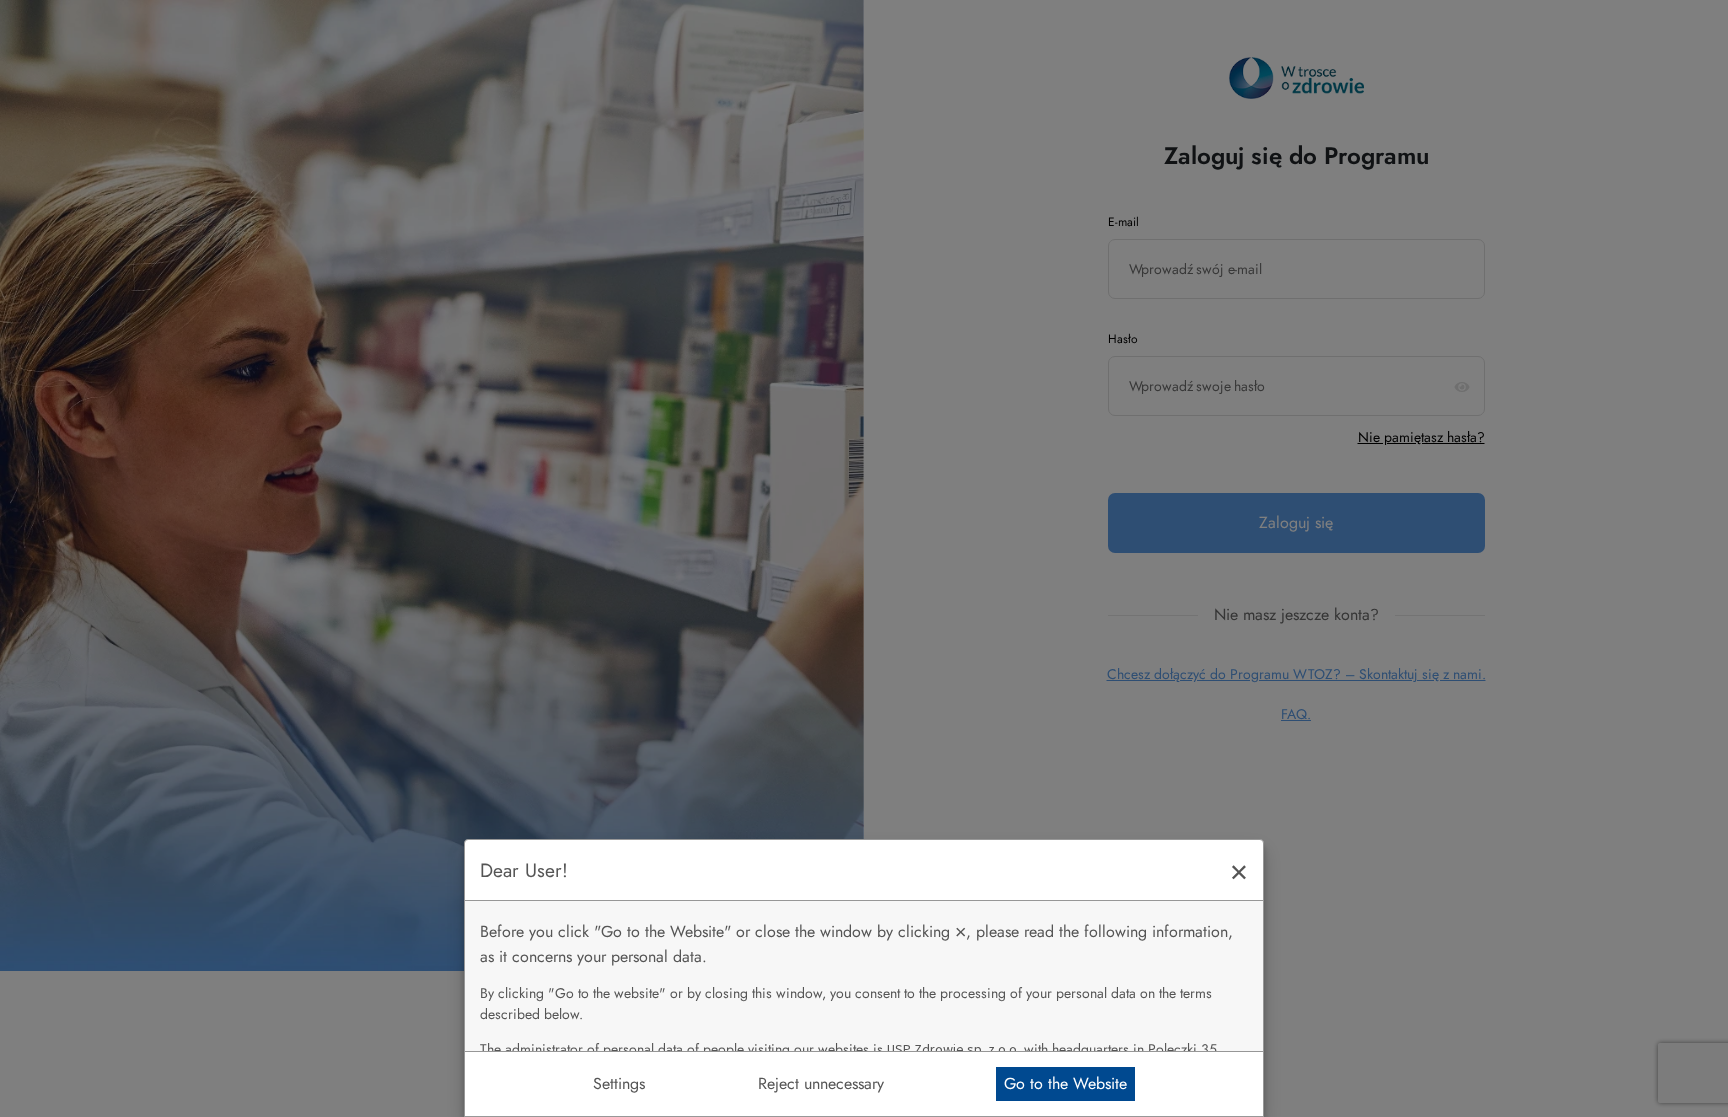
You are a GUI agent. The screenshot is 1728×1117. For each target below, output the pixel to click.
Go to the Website (1065, 1083)
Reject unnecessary (821, 1083)
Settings (619, 1083)
